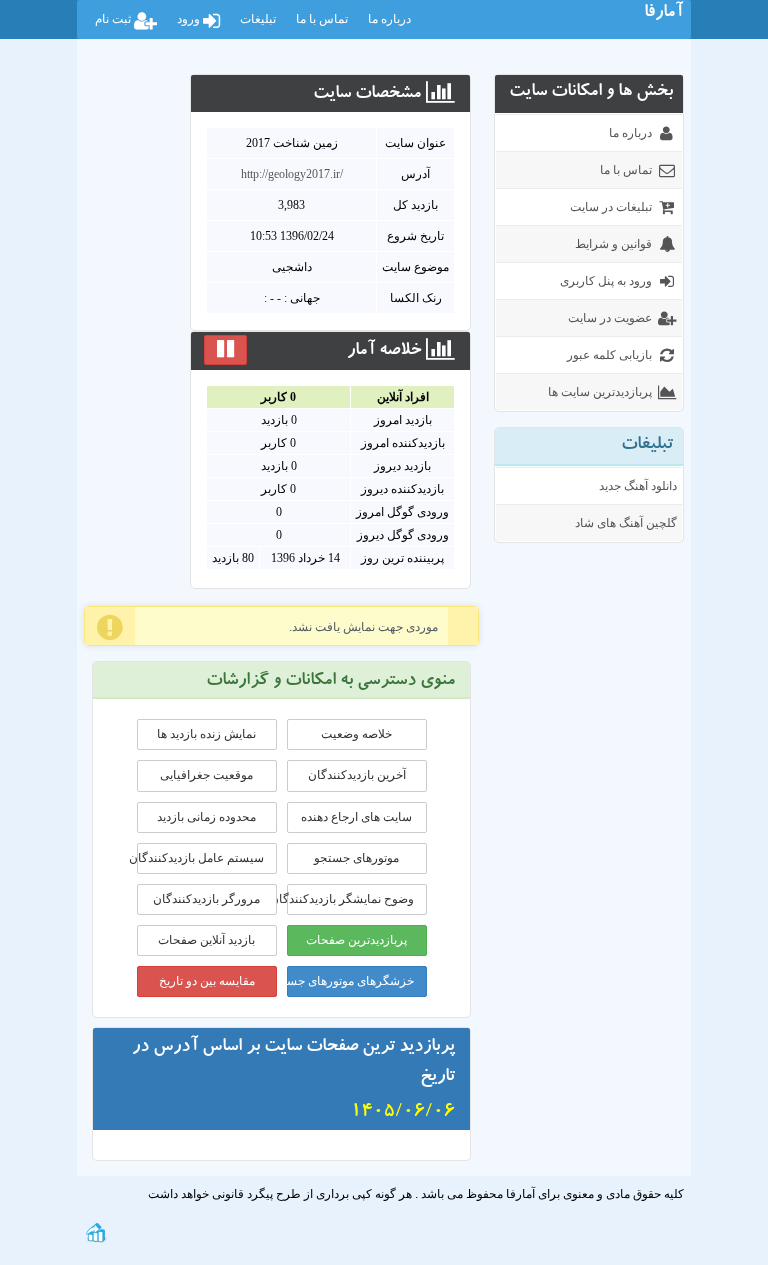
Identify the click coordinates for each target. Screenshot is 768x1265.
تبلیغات (258, 19)
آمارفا (663, 14)
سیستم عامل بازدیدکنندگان (200, 858)
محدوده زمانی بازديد (206, 817)
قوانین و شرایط (613, 244)
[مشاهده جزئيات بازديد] (96, 1231)
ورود (190, 19)
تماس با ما (322, 19)
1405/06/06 (403, 1113)
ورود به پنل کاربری (606, 281)
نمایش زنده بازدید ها (206, 734)
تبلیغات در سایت (611, 207)
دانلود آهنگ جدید (638, 486)
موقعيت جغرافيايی (206, 775)
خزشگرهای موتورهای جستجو (350, 981)
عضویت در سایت (610, 318)
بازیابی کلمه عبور (609, 355)
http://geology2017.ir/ (292, 174)
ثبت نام (114, 19)
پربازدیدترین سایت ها (600, 392)
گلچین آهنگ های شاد (626, 523)
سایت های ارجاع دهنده (356, 817)
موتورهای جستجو (356, 858)
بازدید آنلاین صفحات (206, 940)
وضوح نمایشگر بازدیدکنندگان (350, 899)
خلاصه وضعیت (356, 734)
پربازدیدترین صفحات (356, 940)
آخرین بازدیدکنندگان (357, 775)
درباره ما (389, 19)
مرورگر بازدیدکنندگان (206, 899)
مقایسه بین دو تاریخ (207, 981)
